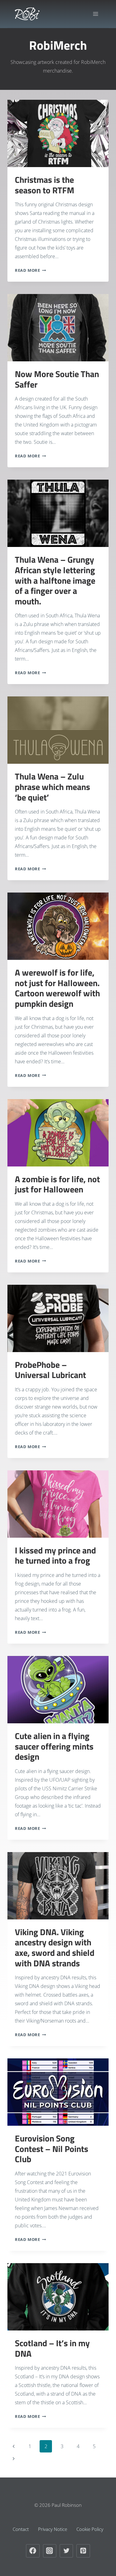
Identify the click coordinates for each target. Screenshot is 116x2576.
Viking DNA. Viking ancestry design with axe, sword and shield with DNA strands (55, 1948)
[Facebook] (33, 2551)
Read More (30, 270)
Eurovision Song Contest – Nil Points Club (52, 2149)
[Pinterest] (83, 2551)
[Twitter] (67, 2551)
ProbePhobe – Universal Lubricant (50, 1370)
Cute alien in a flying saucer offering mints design (54, 1746)
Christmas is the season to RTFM (45, 185)
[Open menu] (95, 14)
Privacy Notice (53, 2529)
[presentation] (58, 133)
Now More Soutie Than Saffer (57, 379)
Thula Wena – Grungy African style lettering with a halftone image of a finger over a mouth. (55, 580)
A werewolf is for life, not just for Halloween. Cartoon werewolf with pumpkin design (57, 988)
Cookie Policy (90, 2529)
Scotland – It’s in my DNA (52, 2348)
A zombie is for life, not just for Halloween (57, 1184)
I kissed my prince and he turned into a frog (55, 1555)
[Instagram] (50, 2551)
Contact (21, 2529)
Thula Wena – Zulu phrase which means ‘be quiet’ (52, 787)
